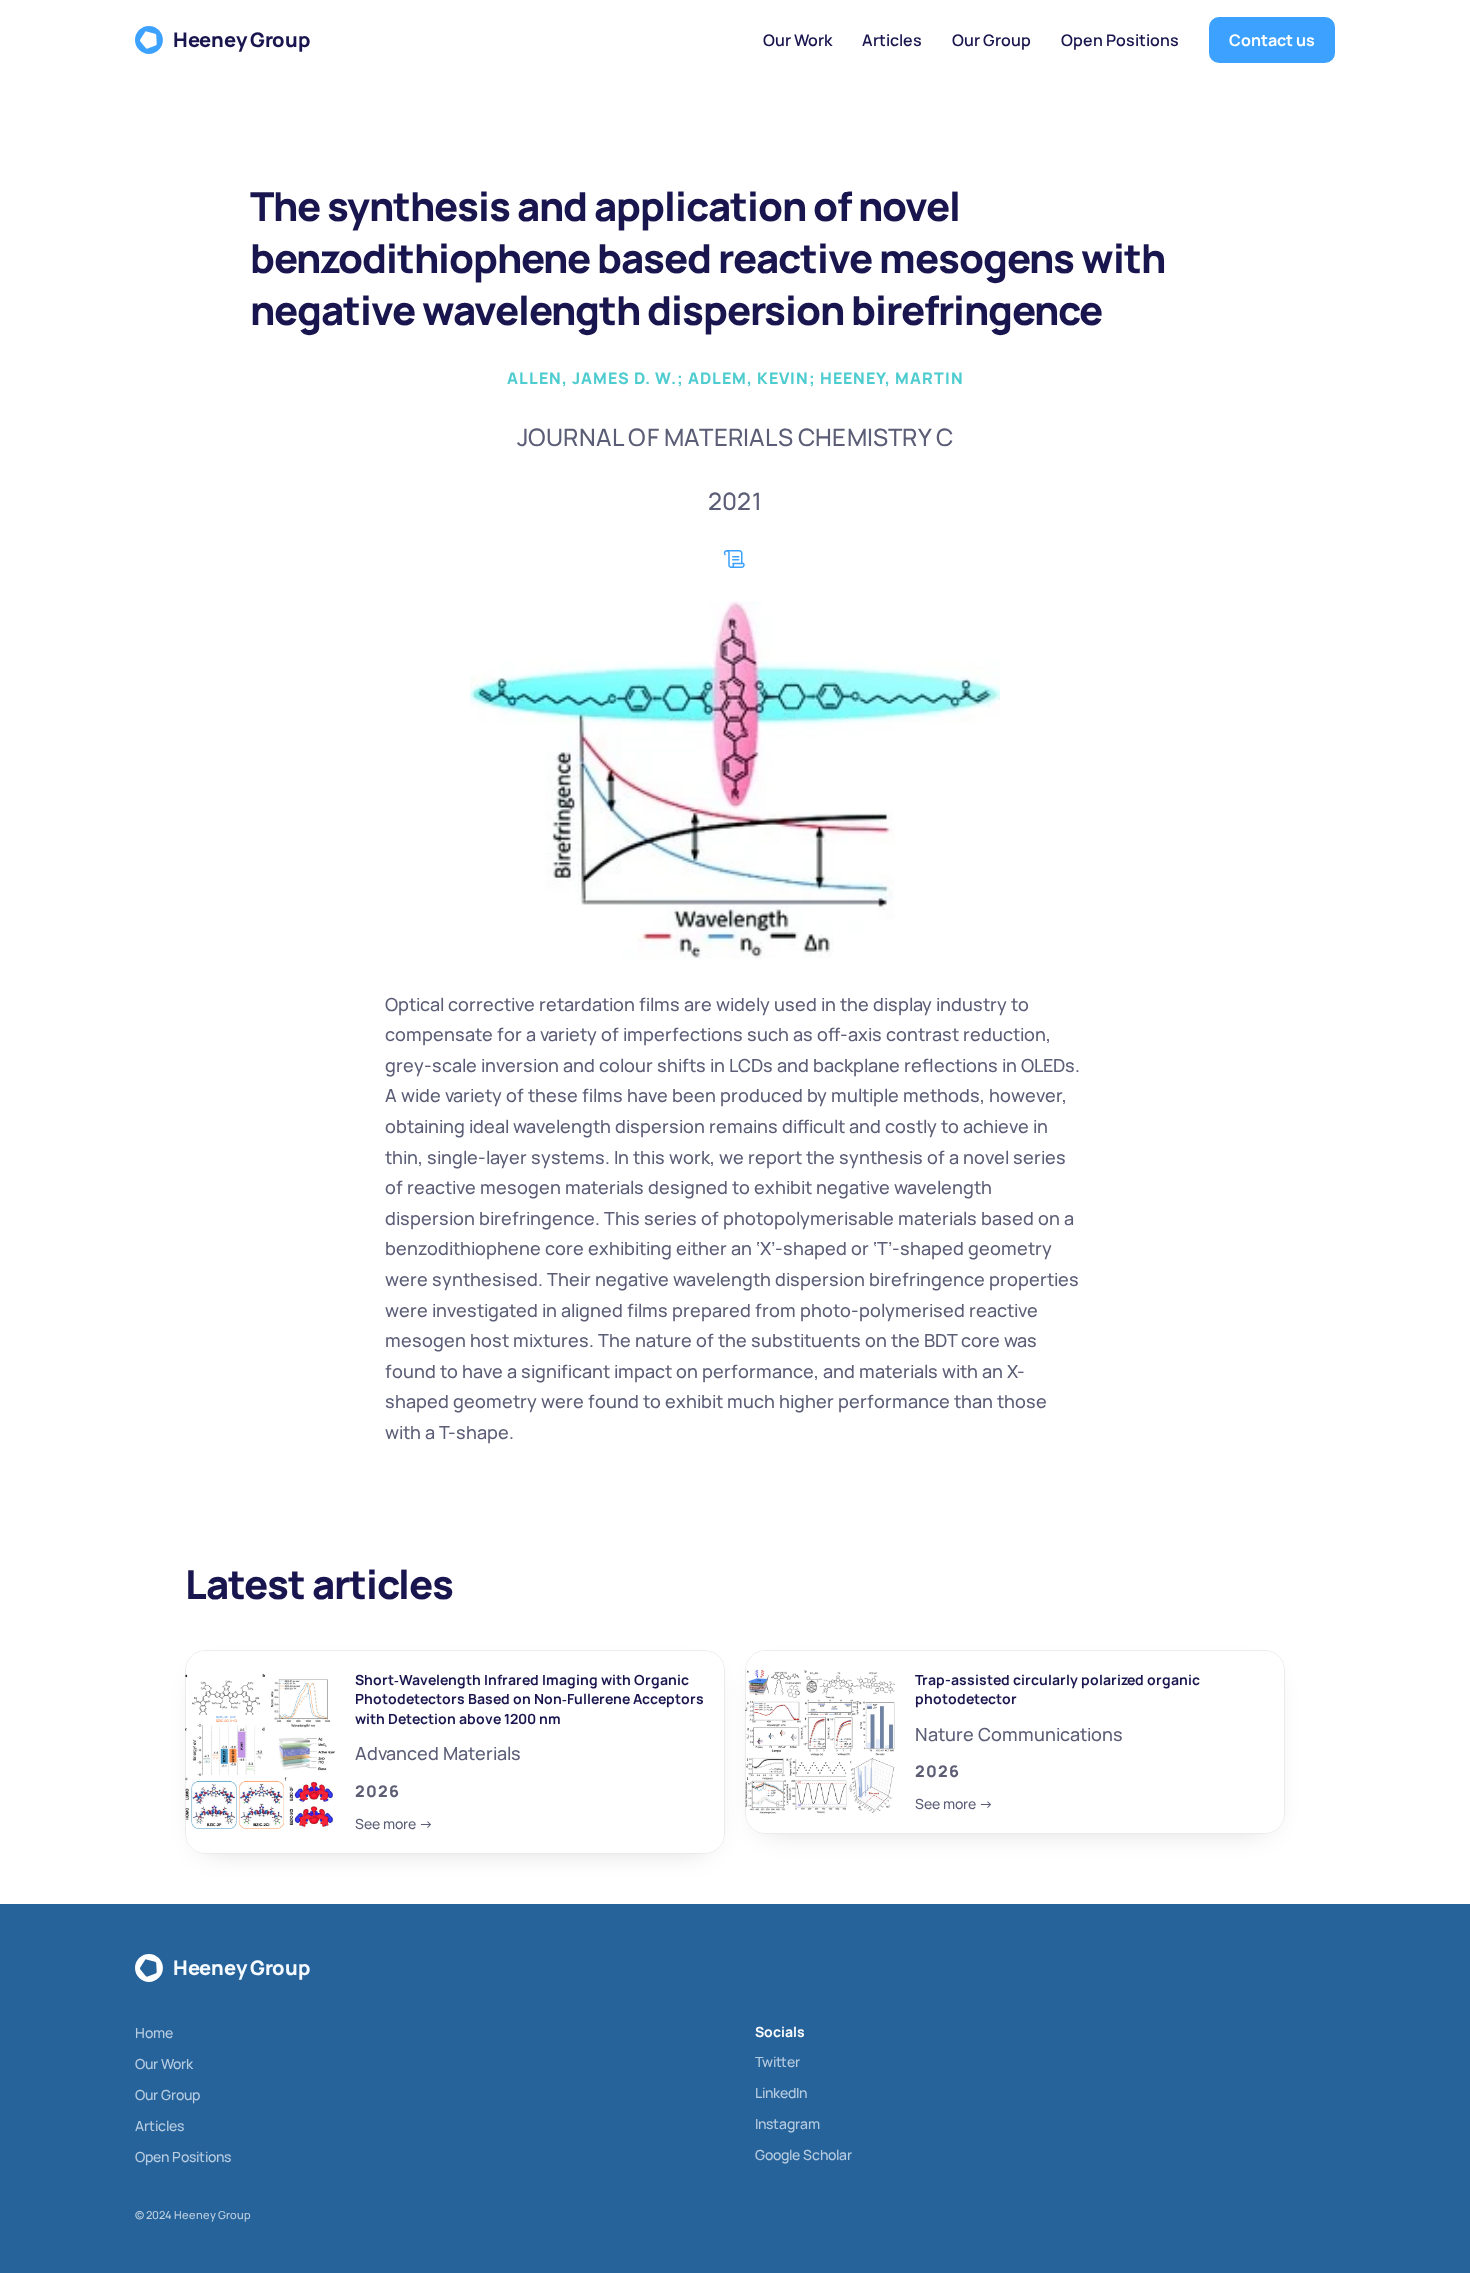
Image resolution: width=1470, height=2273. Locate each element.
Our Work (164, 2063)
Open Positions (183, 2156)
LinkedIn (781, 2092)
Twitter (777, 2061)
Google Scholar (803, 2154)
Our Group (167, 2094)
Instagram (787, 2123)
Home (154, 2032)
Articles (159, 2125)
